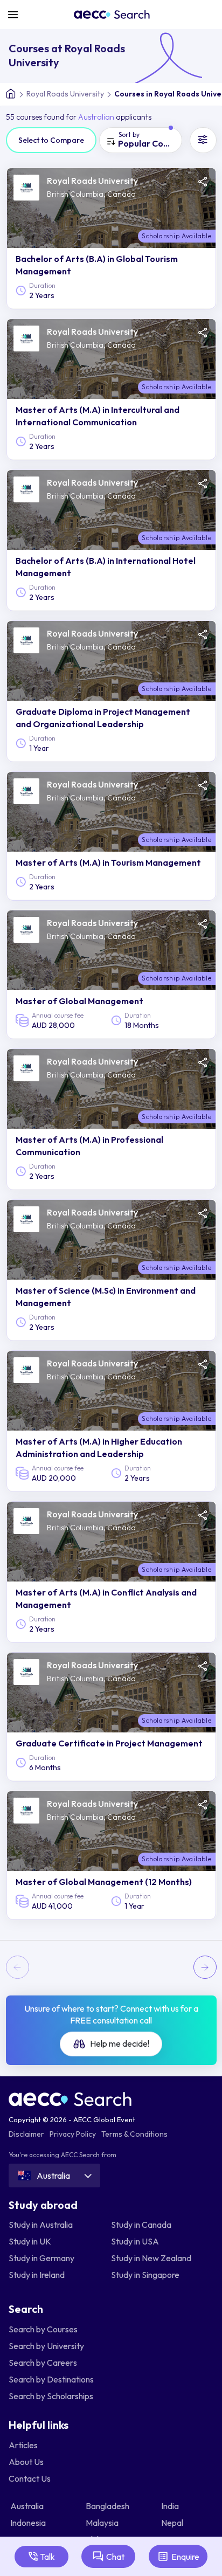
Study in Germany (41, 2258)
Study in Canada (141, 2225)
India (171, 2506)
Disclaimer (26, 2134)
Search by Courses (43, 2329)
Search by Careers (43, 2363)
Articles (23, 2445)
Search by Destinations (51, 2379)
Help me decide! (119, 2043)
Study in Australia (41, 2225)
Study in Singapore (145, 2275)
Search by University (46, 2346)
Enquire (185, 2557)
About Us (26, 2462)
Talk (47, 2557)
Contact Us (30, 2478)
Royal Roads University (65, 94)
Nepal (173, 2523)
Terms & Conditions (134, 2134)
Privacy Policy (73, 2134)
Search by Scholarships (51, 2396)
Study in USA (135, 2241)
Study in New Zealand (151, 2258)
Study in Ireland (37, 2275)
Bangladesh (108, 2506)
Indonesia (29, 2523)
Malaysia (103, 2523)
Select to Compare (51, 140)
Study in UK (30, 2241)
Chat (115, 2557)
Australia (28, 2506)
